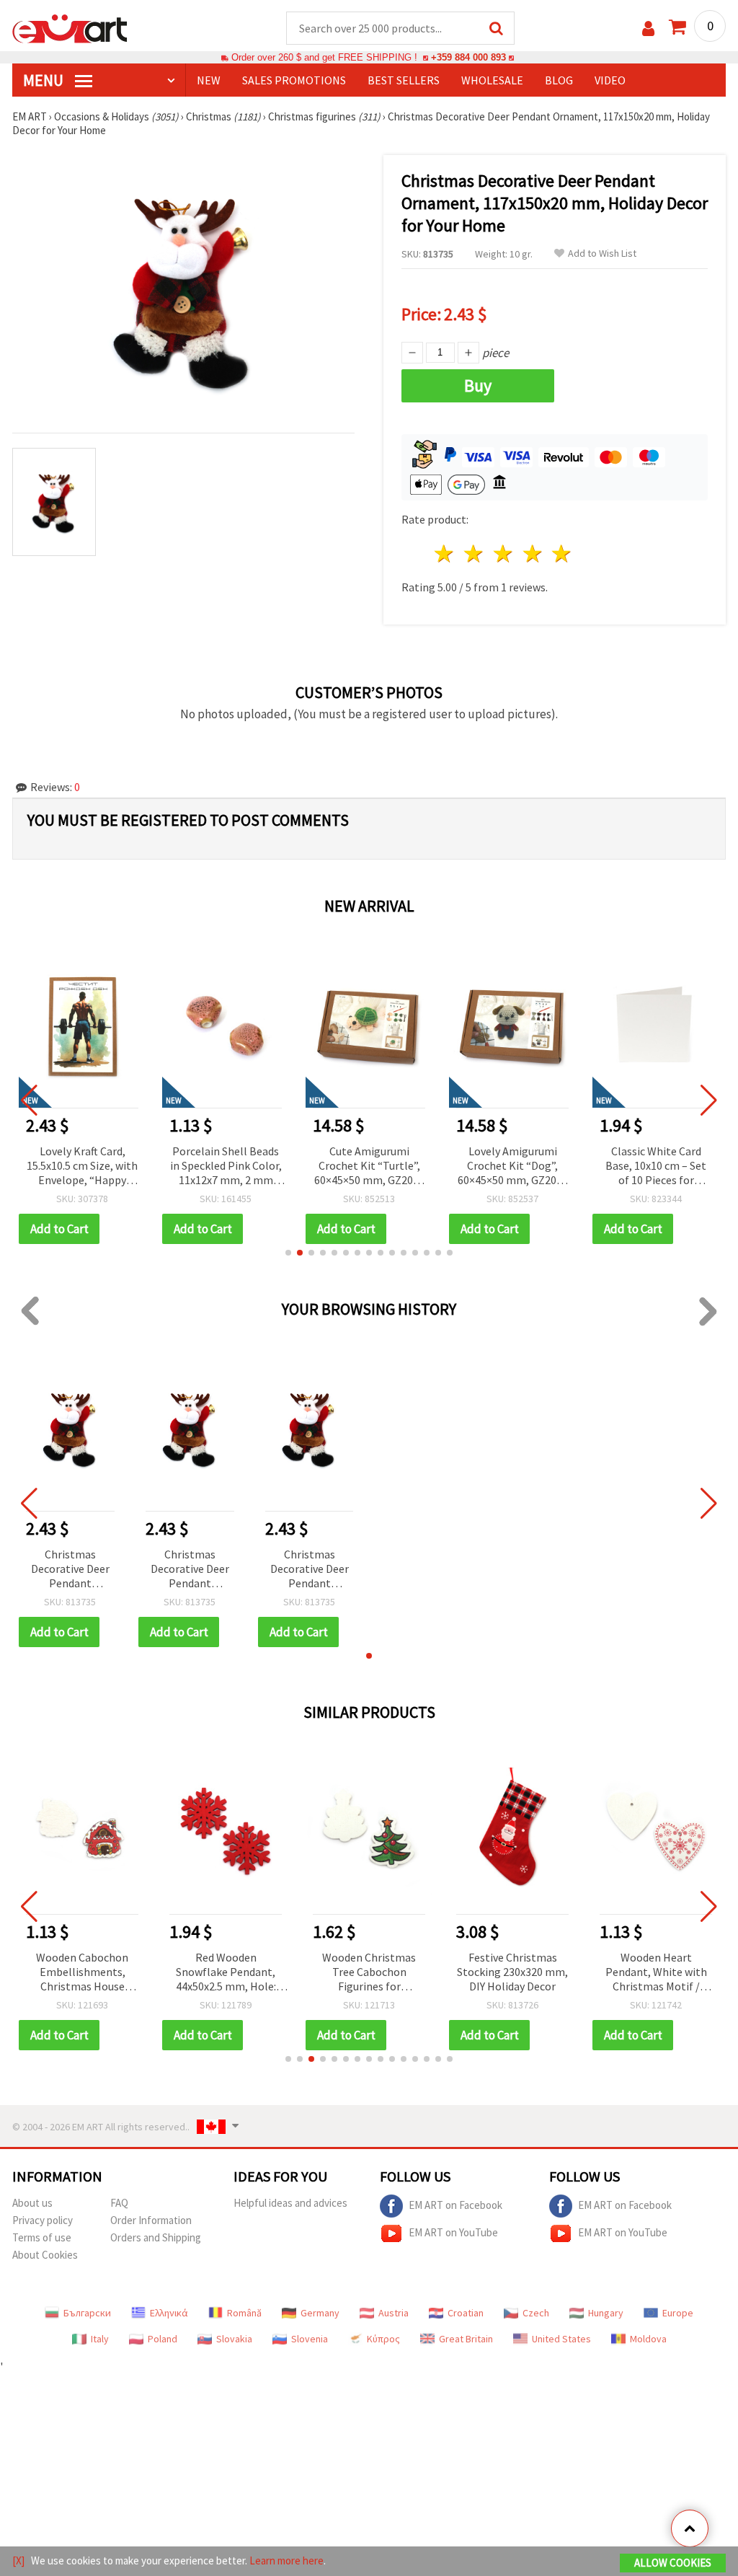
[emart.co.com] (70, 27)
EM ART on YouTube (453, 2232)
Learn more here (286, 2560)
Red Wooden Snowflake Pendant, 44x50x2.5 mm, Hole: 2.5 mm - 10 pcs (226, 1973)
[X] (18, 2560)
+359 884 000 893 (468, 57)
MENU (45, 80)
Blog (559, 80)
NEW (209, 80)
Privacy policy (43, 2220)
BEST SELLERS (404, 80)
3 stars (503, 553)
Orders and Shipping (156, 2237)
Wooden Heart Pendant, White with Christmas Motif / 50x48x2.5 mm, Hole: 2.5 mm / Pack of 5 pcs (656, 1973)
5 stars (563, 553)
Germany (320, 2313)
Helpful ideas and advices (290, 2203)
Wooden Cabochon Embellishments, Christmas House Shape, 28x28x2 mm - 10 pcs (83, 1973)
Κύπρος (383, 2339)
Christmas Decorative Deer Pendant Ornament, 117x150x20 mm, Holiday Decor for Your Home (70, 1570)
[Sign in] (648, 28)
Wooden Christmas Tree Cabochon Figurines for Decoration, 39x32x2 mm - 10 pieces (369, 1973)
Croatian (466, 2313)
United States (561, 2339)
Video (610, 80)
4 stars (533, 553)
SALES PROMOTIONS (294, 80)
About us (32, 2203)
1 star (445, 553)
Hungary (606, 2313)
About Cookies (45, 2255)
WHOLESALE (492, 80)
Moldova (648, 2339)
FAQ (119, 2203)
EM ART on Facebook (455, 2205)
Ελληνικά (169, 2313)
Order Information (151, 2220)
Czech (536, 2313)
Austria (394, 2313)
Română (244, 2313)
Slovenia (310, 2339)
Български (87, 2313)
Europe (678, 2313)
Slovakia (234, 2339)
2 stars (475, 553)
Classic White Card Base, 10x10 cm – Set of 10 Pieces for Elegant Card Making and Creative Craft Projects (512, 1166)
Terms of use (42, 2237)
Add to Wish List (602, 253)
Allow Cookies (673, 2563)
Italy (100, 2339)
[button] (288, 1253)
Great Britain (466, 2339)
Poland (163, 2339)
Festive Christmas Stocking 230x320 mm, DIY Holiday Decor (512, 1972)
